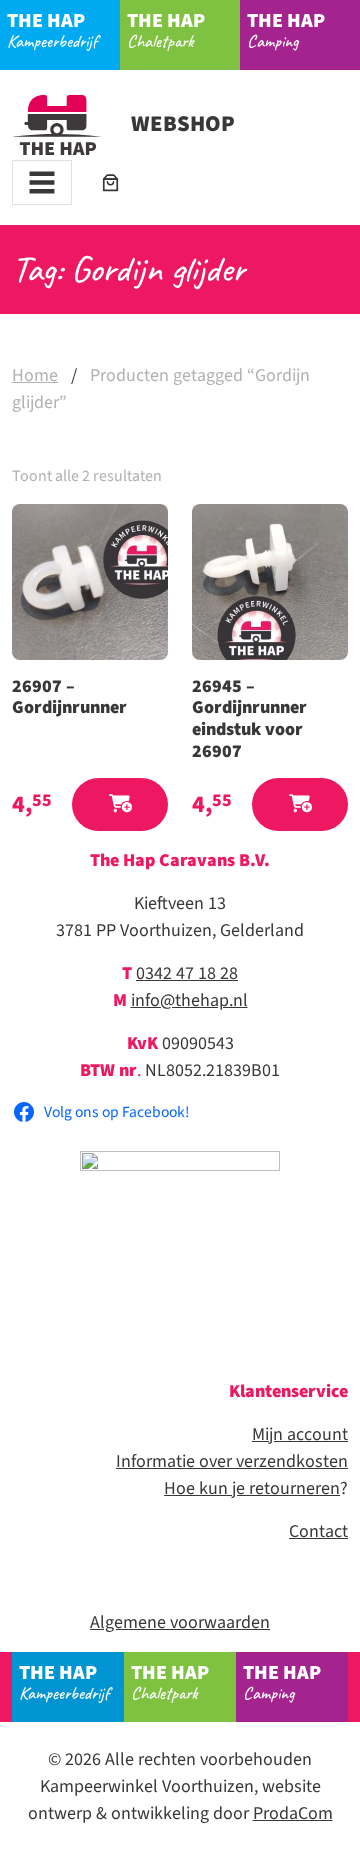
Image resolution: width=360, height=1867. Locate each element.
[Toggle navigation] (42, 182)
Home (35, 375)
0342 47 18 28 (187, 973)
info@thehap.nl (189, 1000)
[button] (120, 804)
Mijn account (300, 1434)
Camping (286, 29)
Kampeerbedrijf (52, 29)
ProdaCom (293, 1813)
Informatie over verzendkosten (232, 1461)
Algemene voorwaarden (180, 1622)
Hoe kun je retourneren (252, 1488)
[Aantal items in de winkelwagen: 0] (110, 182)
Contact (318, 1531)
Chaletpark (166, 29)
